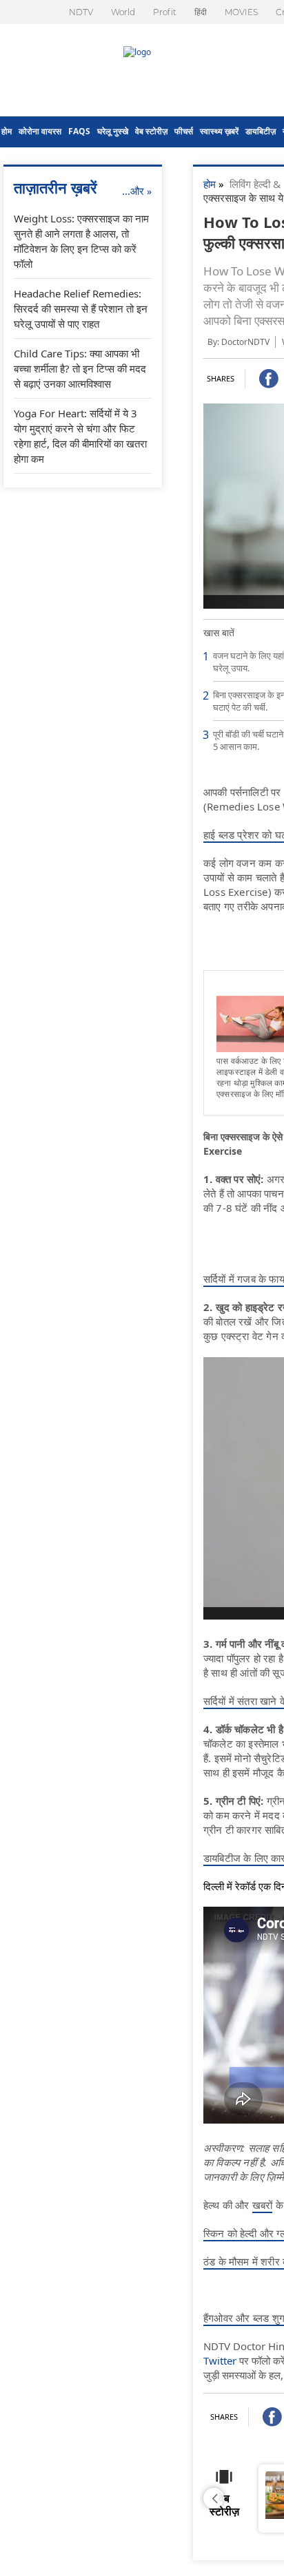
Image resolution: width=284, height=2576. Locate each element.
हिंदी (201, 12)
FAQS (79, 131)
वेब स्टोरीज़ (151, 131)
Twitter (220, 2360)
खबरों (263, 2205)
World (123, 12)
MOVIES (241, 12)
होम (7, 131)
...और (137, 191)
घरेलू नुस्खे (113, 131)
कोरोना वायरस (40, 131)
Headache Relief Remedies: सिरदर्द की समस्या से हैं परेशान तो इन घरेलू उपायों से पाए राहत (81, 308)
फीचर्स (184, 131)
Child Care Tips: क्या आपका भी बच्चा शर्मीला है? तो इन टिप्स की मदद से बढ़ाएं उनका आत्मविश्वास (80, 368)
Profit (165, 12)
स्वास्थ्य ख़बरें (219, 131)
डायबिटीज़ (261, 131)
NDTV (81, 12)
